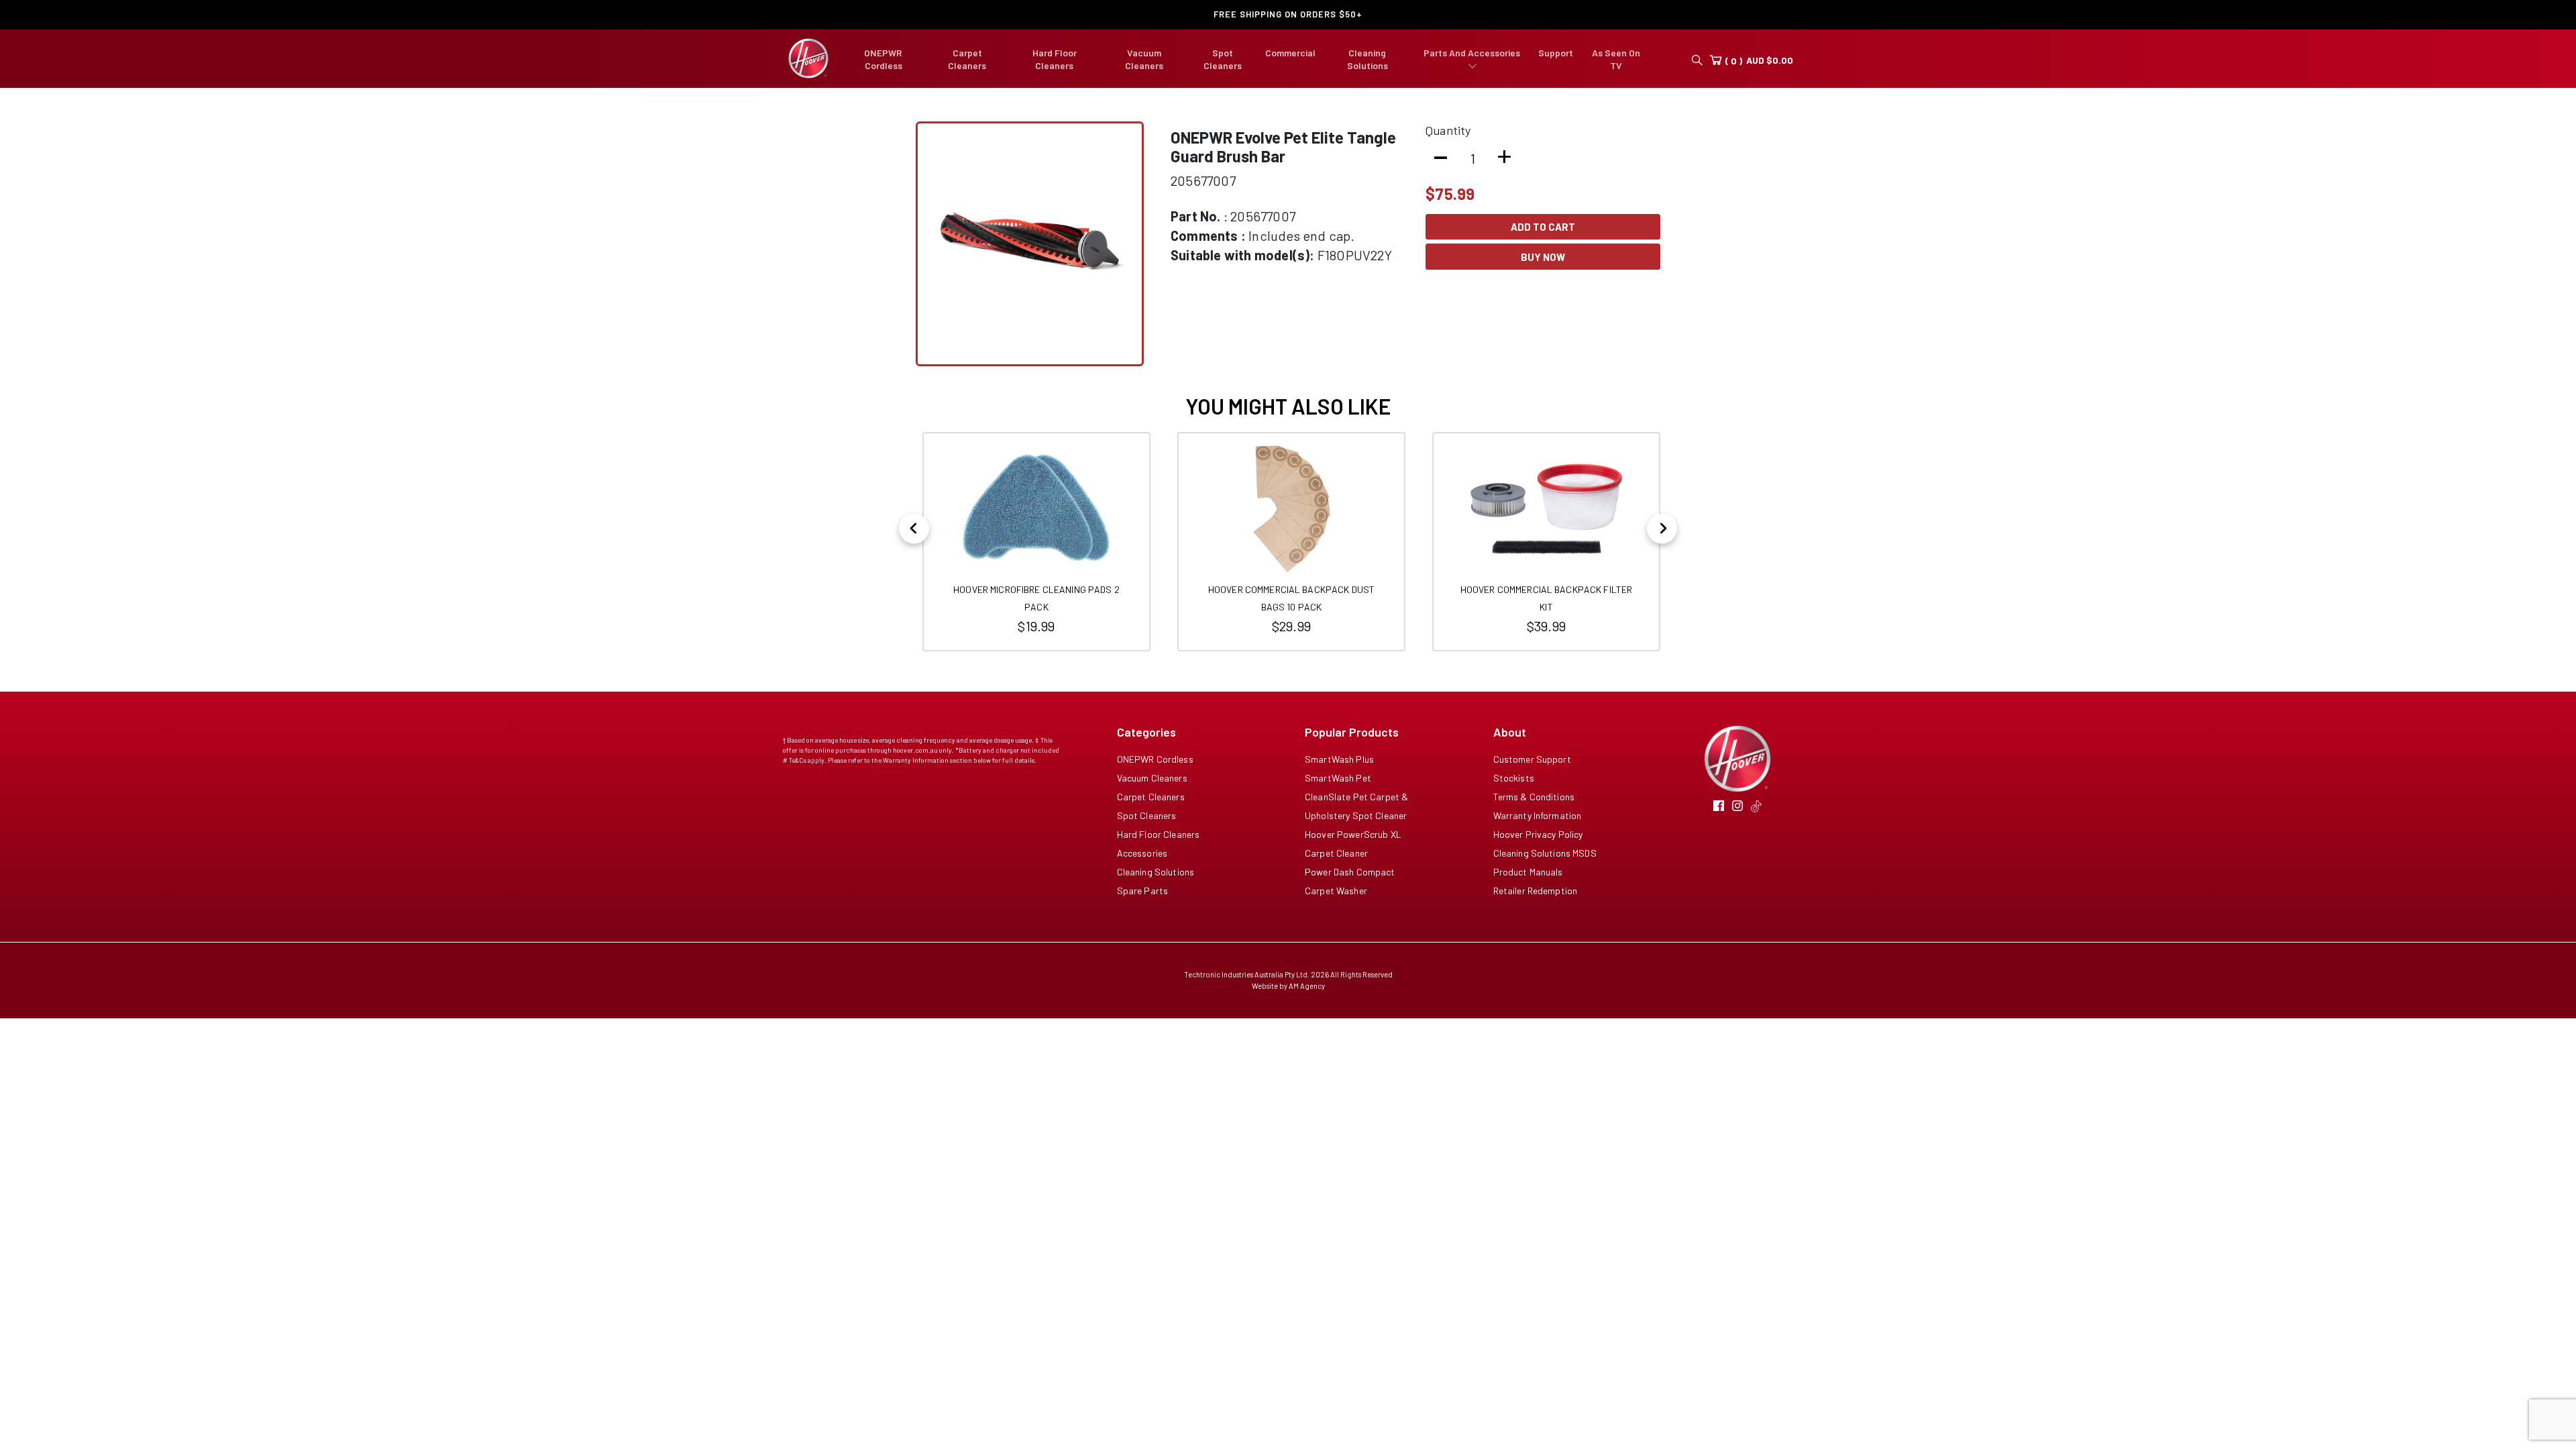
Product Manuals (1528, 872)
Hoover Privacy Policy (1538, 834)
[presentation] (914, 528)
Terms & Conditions (1534, 797)
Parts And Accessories (1472, 53)
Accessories (1142, 853)
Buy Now (1543, 257)
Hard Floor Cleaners (1159, 834)
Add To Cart (1543, 227)
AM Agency (1307, 986)
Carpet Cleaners (1151, 797)
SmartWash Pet (1338, 778)
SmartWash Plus (1339, 759)
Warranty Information (1538, 815)
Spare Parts (1143, 891)
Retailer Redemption (1536, 891)
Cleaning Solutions (1156, 872)
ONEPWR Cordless (1155, 759)
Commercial (1290, 53)
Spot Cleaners (1147, 815)
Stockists (1514, 778)
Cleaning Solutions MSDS (1545, 853)
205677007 (1203, 180)
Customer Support (1532, 759)
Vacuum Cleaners (1152, 778)
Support (1556, 53)
